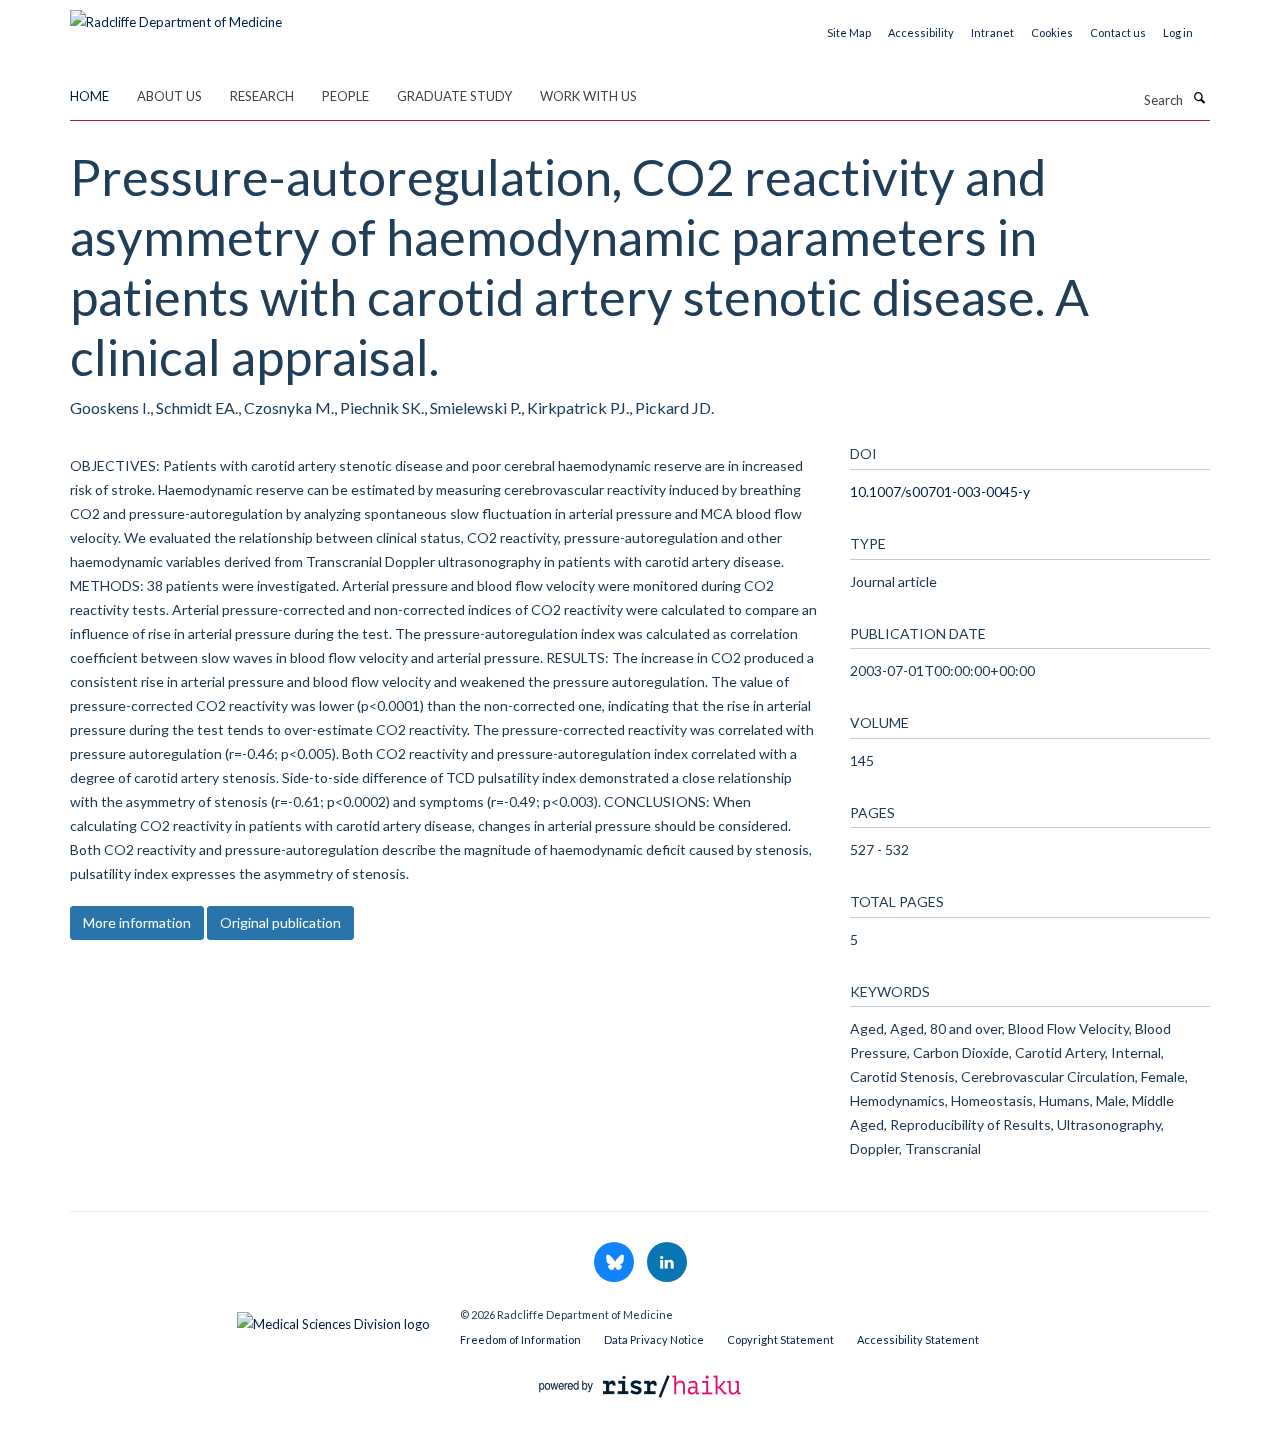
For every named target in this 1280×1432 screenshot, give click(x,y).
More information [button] (137, 922)
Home (89, 96)
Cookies (1052, 32)
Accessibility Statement (918, 1339)
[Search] (1199, 98)
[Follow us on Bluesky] (615, 1263)
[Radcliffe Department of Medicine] (176, 15)
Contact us (1118, 32)
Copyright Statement (780, 1339)
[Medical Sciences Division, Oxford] (250, 1319)
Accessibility (921, 32)
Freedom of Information (520, 1339)
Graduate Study (454, 96)
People (345, 96)
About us (169, 96)
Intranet (992, 32)
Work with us (588, 96)
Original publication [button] (280, 922)
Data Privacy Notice (654, 1339)
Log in (1178, 32)
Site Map (849, 32)
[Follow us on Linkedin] (667, 1263)
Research (262, 96)
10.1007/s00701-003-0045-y (940, 491)
